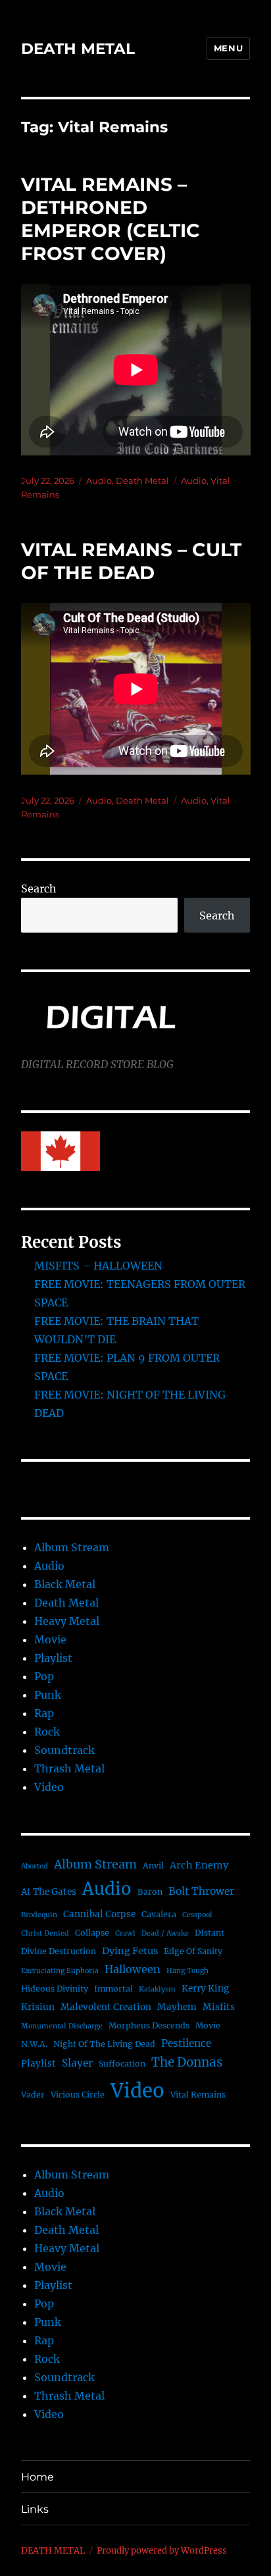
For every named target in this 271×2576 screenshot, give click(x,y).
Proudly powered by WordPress (162, 2551)
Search (39, 889)
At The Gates (49, 1892)
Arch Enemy (199, 1865)
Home (37, 2477)
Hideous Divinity (55, 1989)
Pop (44, 1676)
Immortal (113, 1989)
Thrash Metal (69, 1768)
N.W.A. (34, 2044)
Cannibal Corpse (99, 1914)
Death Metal (142, 480)
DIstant (209, 1933)
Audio (99, 480)
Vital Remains (198, 2095)
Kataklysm (157, 1989)
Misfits (219, 2007)
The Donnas (187, 2062)
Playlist (53, 1658)
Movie (50, 1639)
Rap (44, 1713)
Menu (228, 48)
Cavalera (159, 1914)
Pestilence (186, 2043)
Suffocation (122, 2064)
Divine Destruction (59, 1951)
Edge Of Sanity (193, 1951)
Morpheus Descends (149, 2025)
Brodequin (39, 1915)
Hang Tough (187, 1971)
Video (49, 1787)
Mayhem (177, 2007)
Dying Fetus (130, 1951)
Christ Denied (45, 1933)
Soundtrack (64, 1750)
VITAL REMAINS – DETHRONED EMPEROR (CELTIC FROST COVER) (111, 219)
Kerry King (205, 1989)
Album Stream (72, 1547)
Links (35, 2509)
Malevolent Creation (106, 2007)
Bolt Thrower (201, 1891)
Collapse (92, 1933)
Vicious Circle (78, 2095)
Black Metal (65, 1584)
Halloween (133, 1969)
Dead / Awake (165, 1933)
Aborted (35, 1866)
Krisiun (38, 2007)
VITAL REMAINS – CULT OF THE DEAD (131, 561)
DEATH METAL (78, 49)
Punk (48, 1695)
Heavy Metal (67, 1621)
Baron (150, 1892)
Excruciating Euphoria (60, 1971)
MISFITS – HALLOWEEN (98, 1266)
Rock (47, 1732)
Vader (33, 2095)
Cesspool (197, 1915)
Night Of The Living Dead (104, 2044)
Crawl (125, 1933)
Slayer (77, 2063)
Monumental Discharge (62, 2026)
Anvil (153, 1866)
